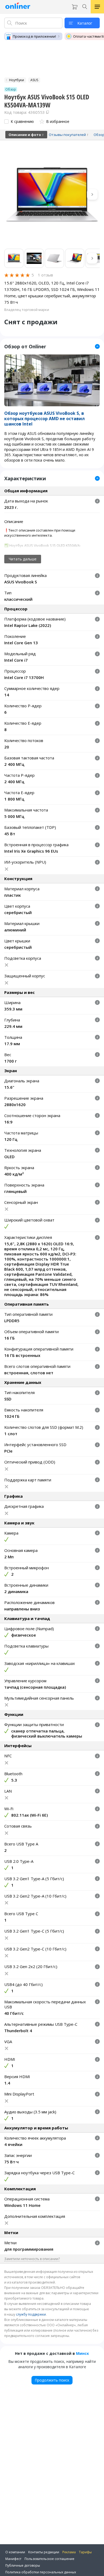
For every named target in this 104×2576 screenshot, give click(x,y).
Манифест (13, 2559)
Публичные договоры (23, 2565)
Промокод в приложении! (34, 36)
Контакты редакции (44, 2552)
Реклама (69, 2552)
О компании (15, 2552)
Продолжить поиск (52, 2380)
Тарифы (85, 2552)
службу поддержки (31, 2314)
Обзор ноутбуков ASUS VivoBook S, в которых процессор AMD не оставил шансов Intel (45, 419)
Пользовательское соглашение (49, 2559)
